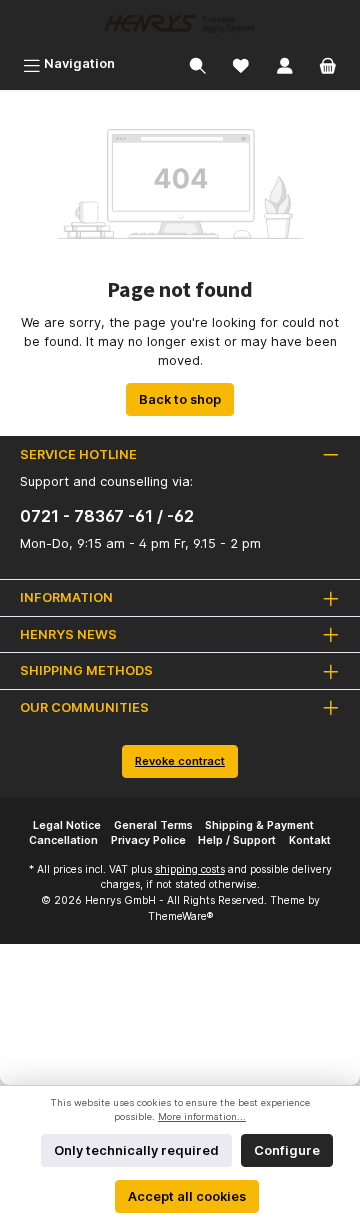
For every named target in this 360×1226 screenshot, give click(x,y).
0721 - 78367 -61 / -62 (107, 516)
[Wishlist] (241, 63)
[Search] (198, 63)
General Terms (153, 825)
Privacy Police (148, 840)
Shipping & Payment (259, 825)
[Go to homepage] (180, 23)
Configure (287, 1150)
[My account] (285, 63)
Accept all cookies (187, 1196)
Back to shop (180, 399)
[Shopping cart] (328, 63)
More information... (202, 1116)
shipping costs (190, 869)
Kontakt (310, 840)
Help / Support (237, 840)
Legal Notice (67, 825)
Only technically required (136, 1150)
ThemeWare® (180, 916)
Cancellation (63, 840)
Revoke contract (180, 761)
